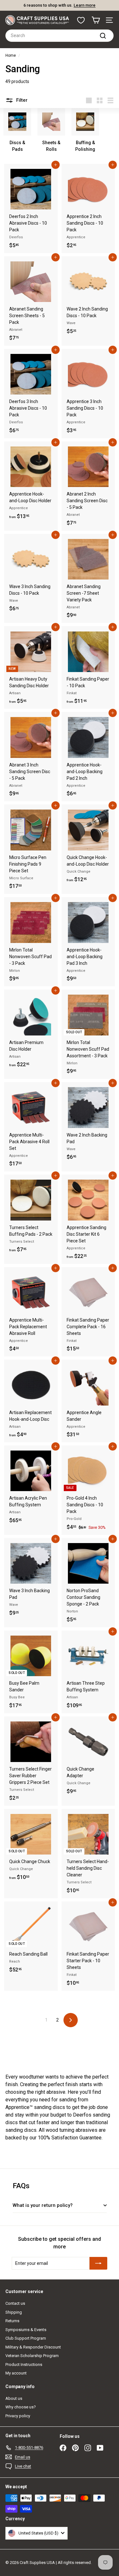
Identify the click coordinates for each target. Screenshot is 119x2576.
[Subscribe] (98, 2263)
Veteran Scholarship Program (32, 2356)
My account (16, 2373)
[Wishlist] (81, 20)
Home (11, 55)
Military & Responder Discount (33, 2347)
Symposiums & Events (26, 2330)
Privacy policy (18, 2416)
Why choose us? (21, 2407)
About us (14, 2398)
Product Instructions (24, 2365)
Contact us (15, 2303)
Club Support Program (26, 2338)
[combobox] (60, 36)
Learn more (85, 5)
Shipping (14, 2312)
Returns (12, 2321)
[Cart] (96, 20)
